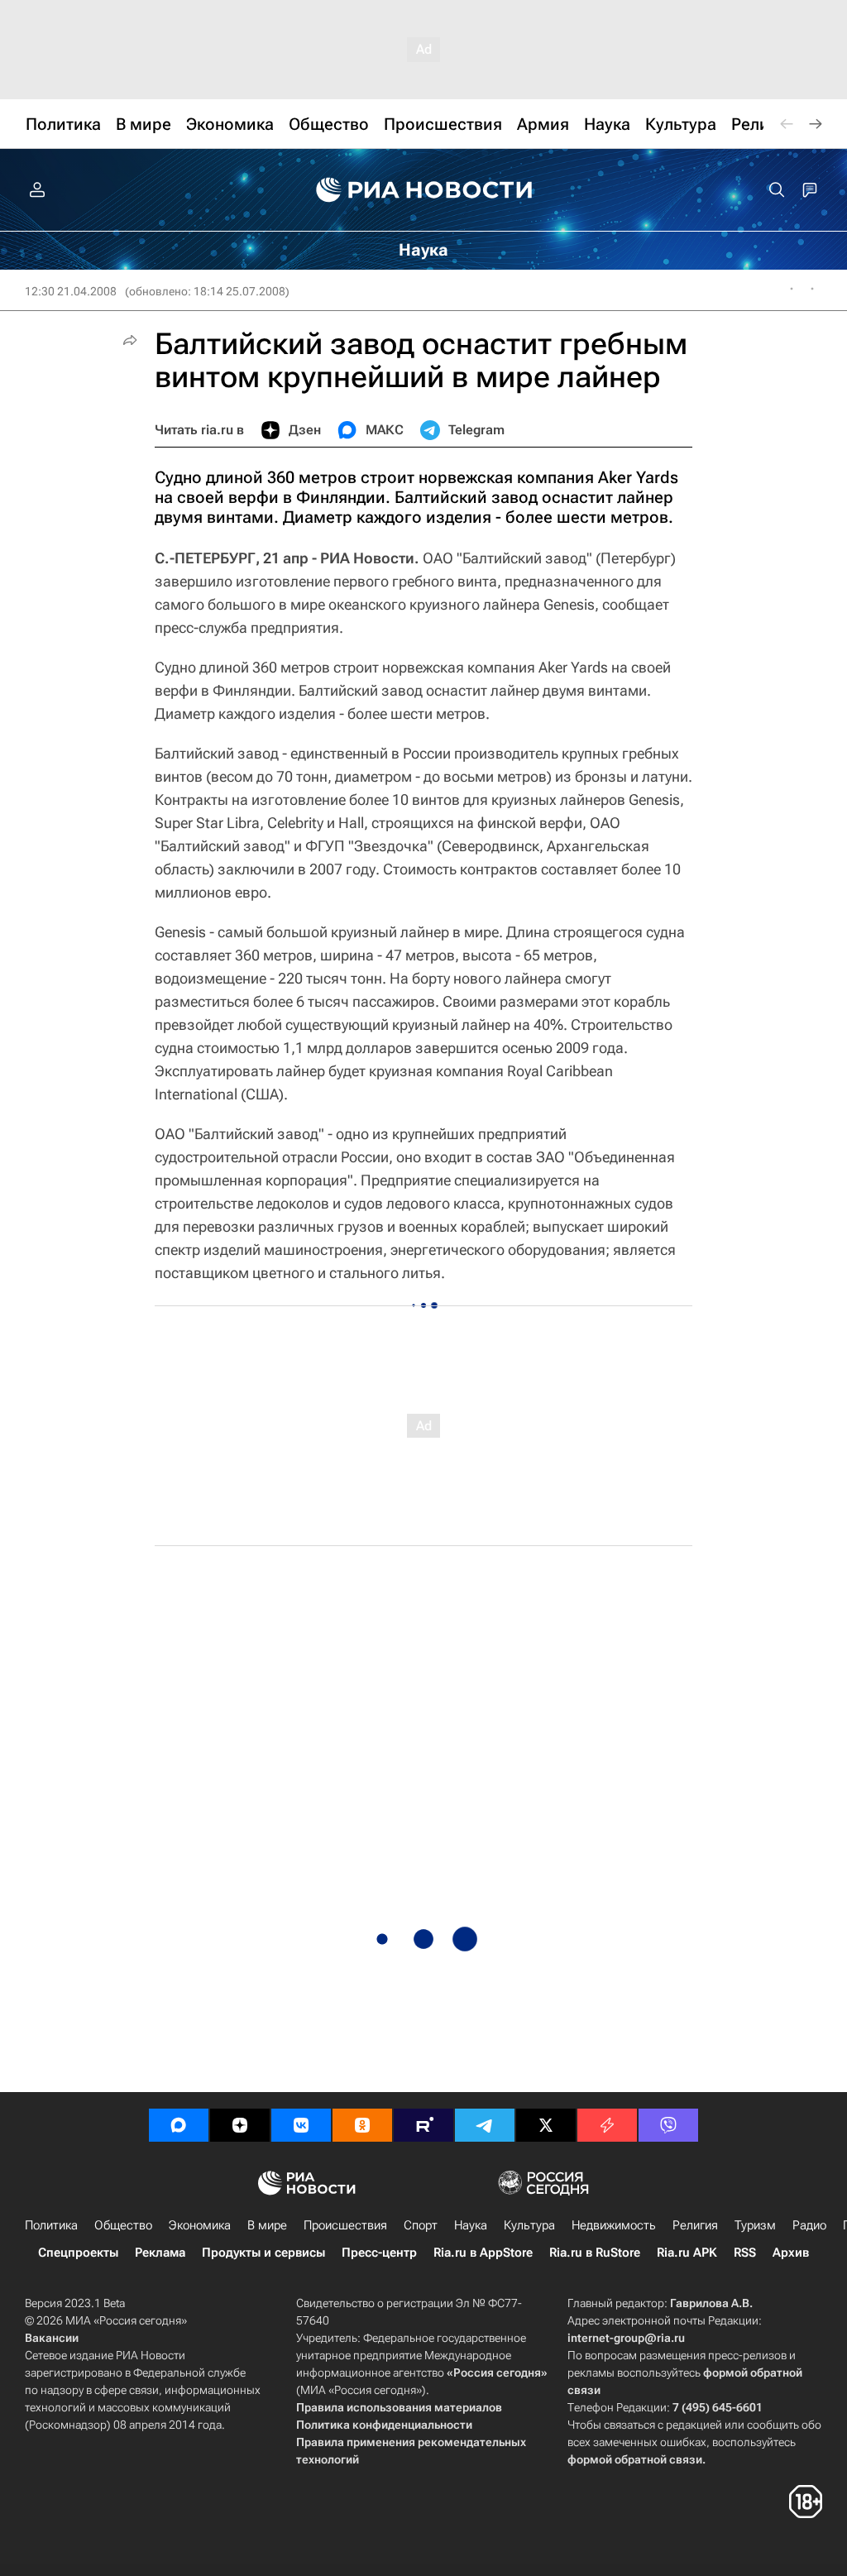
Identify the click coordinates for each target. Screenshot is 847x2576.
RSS (745, 2253)
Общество (123, 2225)
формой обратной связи (635, 2459)
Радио (809, 2225)
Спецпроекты (78, 2253)
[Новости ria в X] (546, 2125)
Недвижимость (614, 2225)
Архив (791, 2253)
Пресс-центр (379, 2253)
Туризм (755, 2225)
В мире (267, 2225)
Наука (471, 2225)
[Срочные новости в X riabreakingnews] (607, 2125)
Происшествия (345, 2225)
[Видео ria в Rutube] (423, 2125)
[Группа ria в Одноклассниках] (362, 2125)
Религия (695, 2225)
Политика (51, 2225)
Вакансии (52, 2338)
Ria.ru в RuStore (595, 2253)
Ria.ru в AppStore (483, 2253)
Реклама (160, 2253)
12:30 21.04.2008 (71, 291)
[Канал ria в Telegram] (485, 2125)
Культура (529, 2225)
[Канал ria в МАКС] (179, 2125)
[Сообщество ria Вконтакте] (301, 2125)
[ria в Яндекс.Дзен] (240, 2125)
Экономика (200, 2225)
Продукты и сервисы (263, 2253)
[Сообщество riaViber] (668, 2125)
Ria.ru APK (687, 2253)
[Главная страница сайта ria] (424, 190)
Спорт (421, 2225)
